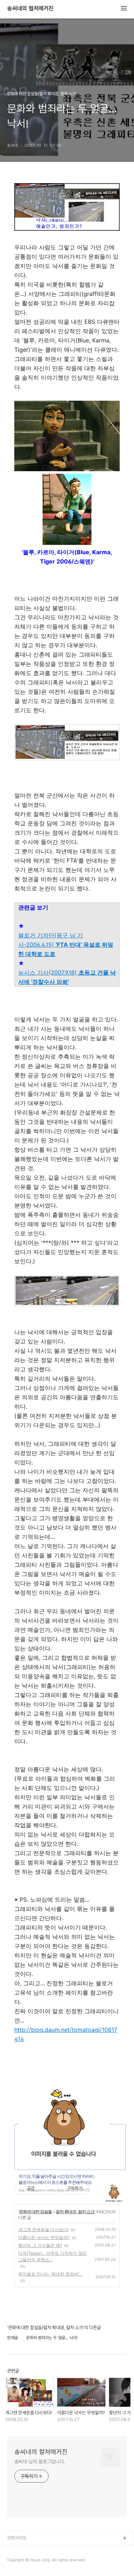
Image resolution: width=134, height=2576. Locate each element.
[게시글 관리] (50, 2189)
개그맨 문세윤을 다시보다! (43, 2229)
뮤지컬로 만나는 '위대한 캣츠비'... (50, 2274)
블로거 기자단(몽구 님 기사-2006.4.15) (66, 945)
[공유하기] (41, 2189)
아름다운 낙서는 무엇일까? (44, 2237)
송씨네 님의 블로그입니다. (40, 2462)
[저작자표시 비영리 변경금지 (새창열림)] (99, 2189)
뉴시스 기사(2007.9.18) (67, 977)
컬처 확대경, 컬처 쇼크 (75, 2212)
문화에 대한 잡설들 (35, 2212)
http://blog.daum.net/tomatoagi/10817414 (66, 2034)
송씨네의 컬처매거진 (30, 9)
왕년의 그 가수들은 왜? (40, 2245)
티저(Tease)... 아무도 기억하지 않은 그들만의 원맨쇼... (53, 2256)
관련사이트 (17, 2538)
